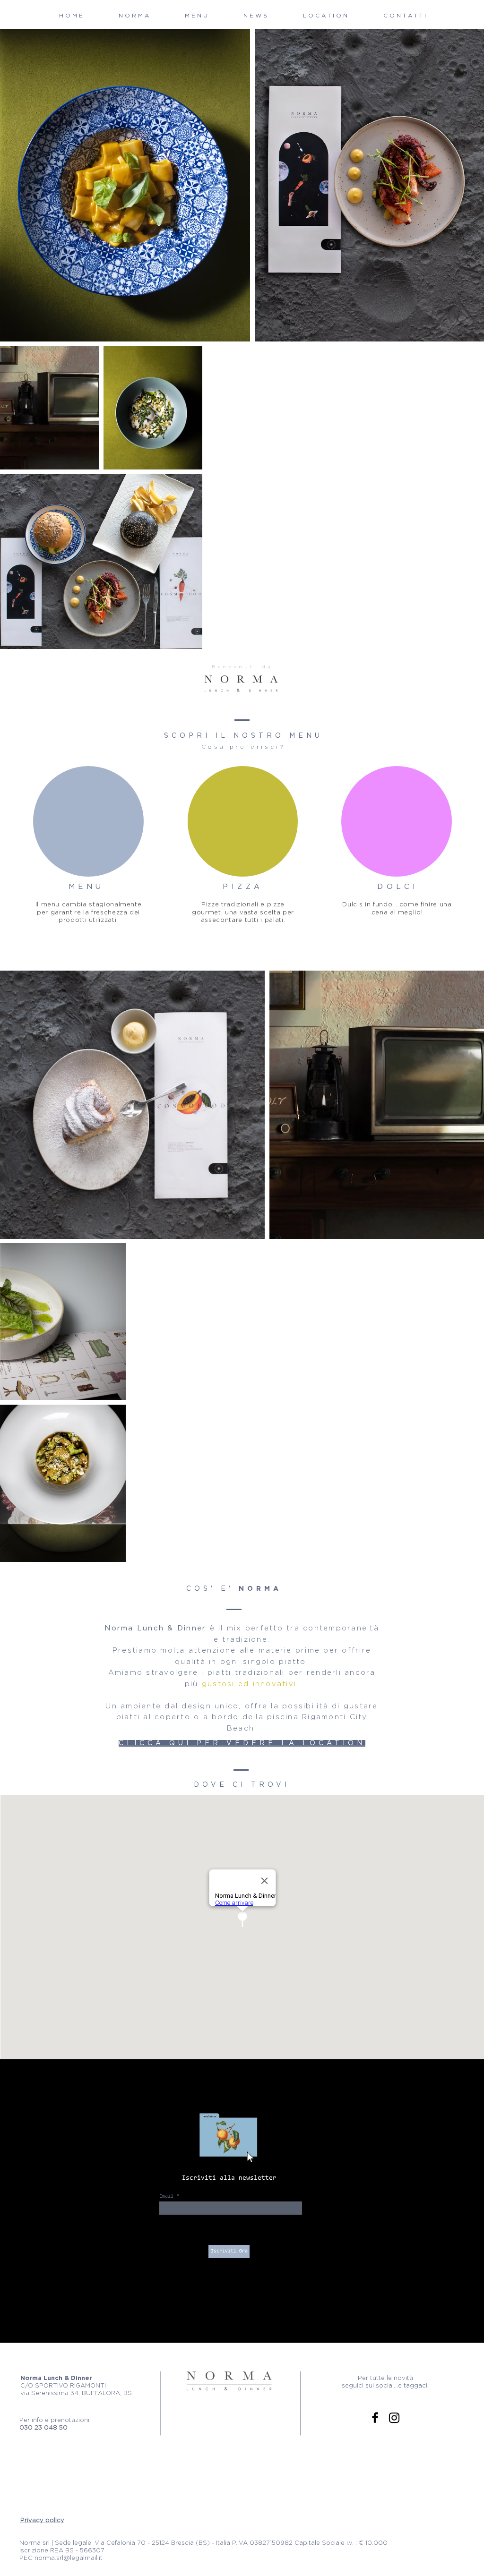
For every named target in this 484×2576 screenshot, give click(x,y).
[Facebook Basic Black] (375, 2418)
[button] (196, 16)
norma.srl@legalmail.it (69, 2558)
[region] (88, 821)
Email (166, 2196)
